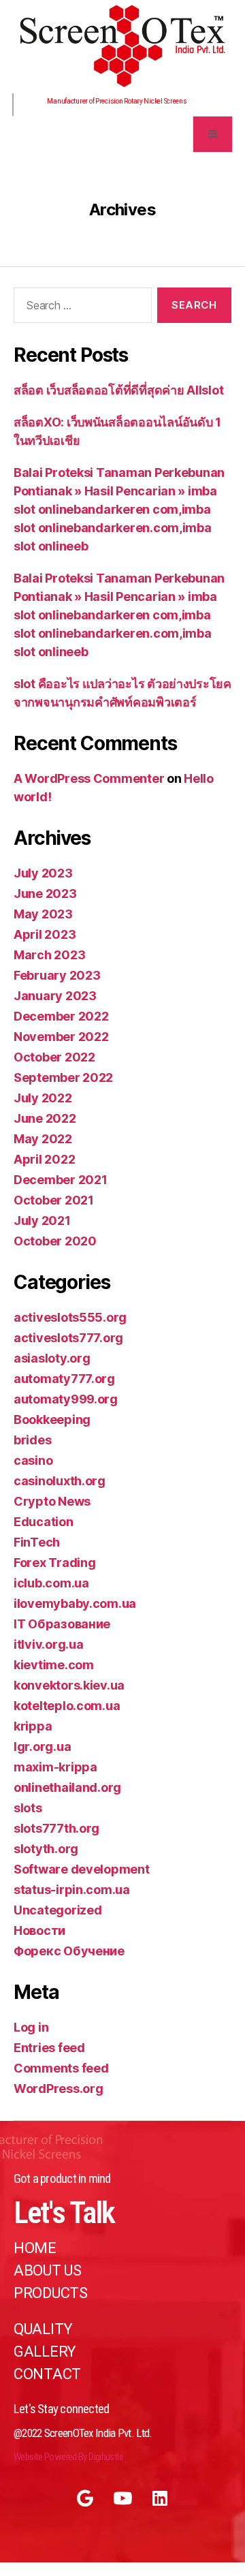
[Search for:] (80, 308)
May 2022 (43, 1139)
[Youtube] (122, 2498)
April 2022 (44, 1159)
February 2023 (57, 975)
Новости (39, 1930)
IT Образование (62, 1624)
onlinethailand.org (67, 1787)
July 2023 (43, 873)
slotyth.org (46, 1849)
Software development (82, 1869)
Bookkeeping (52, 1419)
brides (32, 1440)
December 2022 (61, 1016)
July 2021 (42, 1221)
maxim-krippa (55, 1767)
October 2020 (55, 1241)
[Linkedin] (160, 2498)
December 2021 (61, 1180)
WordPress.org (59, 2089)
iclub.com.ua (51, 1583)
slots (28, 1808)
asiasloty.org (52, 1358)
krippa (33, 1726)
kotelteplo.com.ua (67, 1706)
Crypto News (52, 1501)
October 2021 (54, 1200)
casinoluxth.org (60, 1481)
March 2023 (49, 955)
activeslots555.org (70, 1317)
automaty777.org (64, 1379)
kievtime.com (54, 1665)
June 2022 (45, 1118)
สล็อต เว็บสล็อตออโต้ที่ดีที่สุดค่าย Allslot (118, 390)
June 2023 (45, 894)
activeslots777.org (68, 1338)
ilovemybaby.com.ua (75, 1603)
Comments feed (61, 2068)
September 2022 (63, 1077)
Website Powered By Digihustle (68, 2457)
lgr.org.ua (42, 1747)
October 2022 (54, 1057)
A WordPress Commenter (89, 778)
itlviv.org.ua (49, 1644)
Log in (31, 2027)
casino (33, 1460)
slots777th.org (56, 1828)
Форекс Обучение (69, 1951)
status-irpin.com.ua (72, 1890)
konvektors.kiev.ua (69, 1685)
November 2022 (61, 1037)
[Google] (85, 2498)
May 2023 (43, 914)
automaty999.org (66, 1399)
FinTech (37, 1542)
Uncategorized (58, 1910)
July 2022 (43, 1098)
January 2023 (55, 996)
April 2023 (45, 934)
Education (44, 1522)
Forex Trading (55, 1563)
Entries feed (49, 2048)
